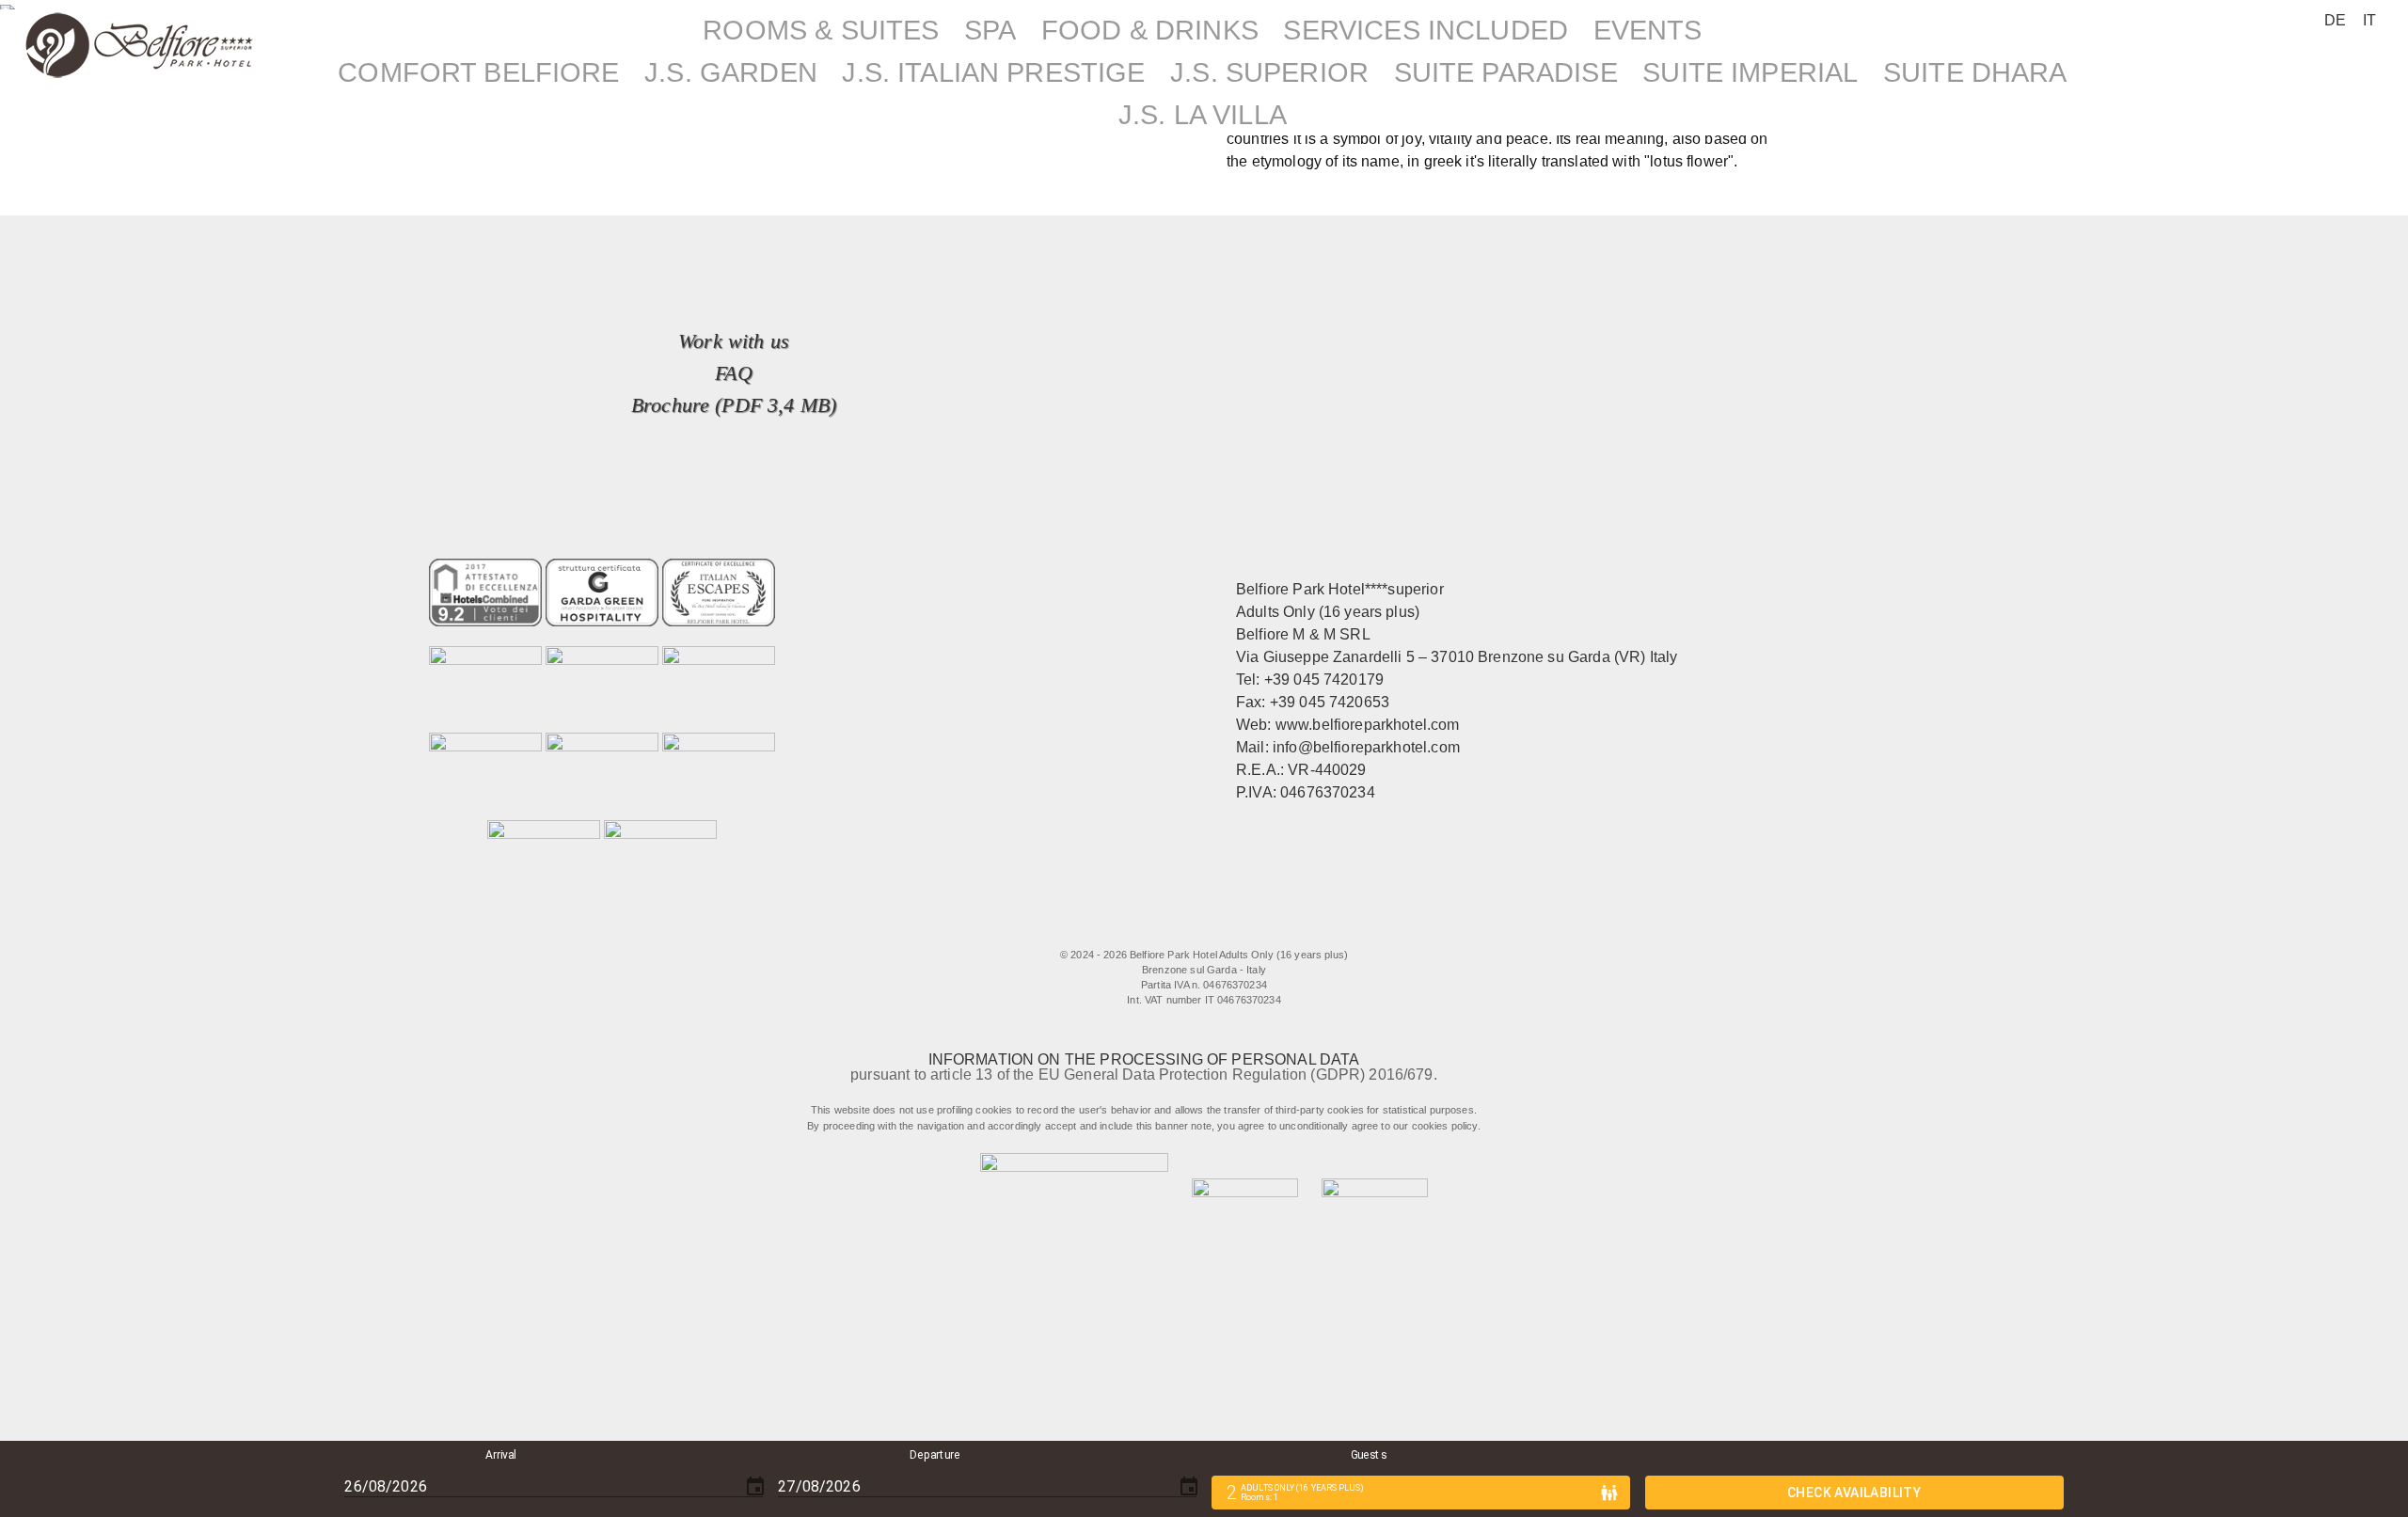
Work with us (734, 341)
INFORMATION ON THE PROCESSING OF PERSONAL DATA (1144, 1059)
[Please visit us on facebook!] (1127, 927)
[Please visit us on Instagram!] (1213, 927)
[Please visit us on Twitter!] (1174, 927)
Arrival (502, 1455)
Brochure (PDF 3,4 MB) (734, 405)
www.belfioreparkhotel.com (1368, 725)
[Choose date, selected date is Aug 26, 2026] (755, 1487)
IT (2369, 20)
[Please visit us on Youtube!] (1251, 927)
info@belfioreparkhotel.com (1366, 747)
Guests (1369, 1455)
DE (2335, 20)
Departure (935, 1455)
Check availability (1854, 1493)
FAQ (733, 373)
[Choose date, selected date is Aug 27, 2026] (1189, 1487)
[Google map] (1289, 927)
